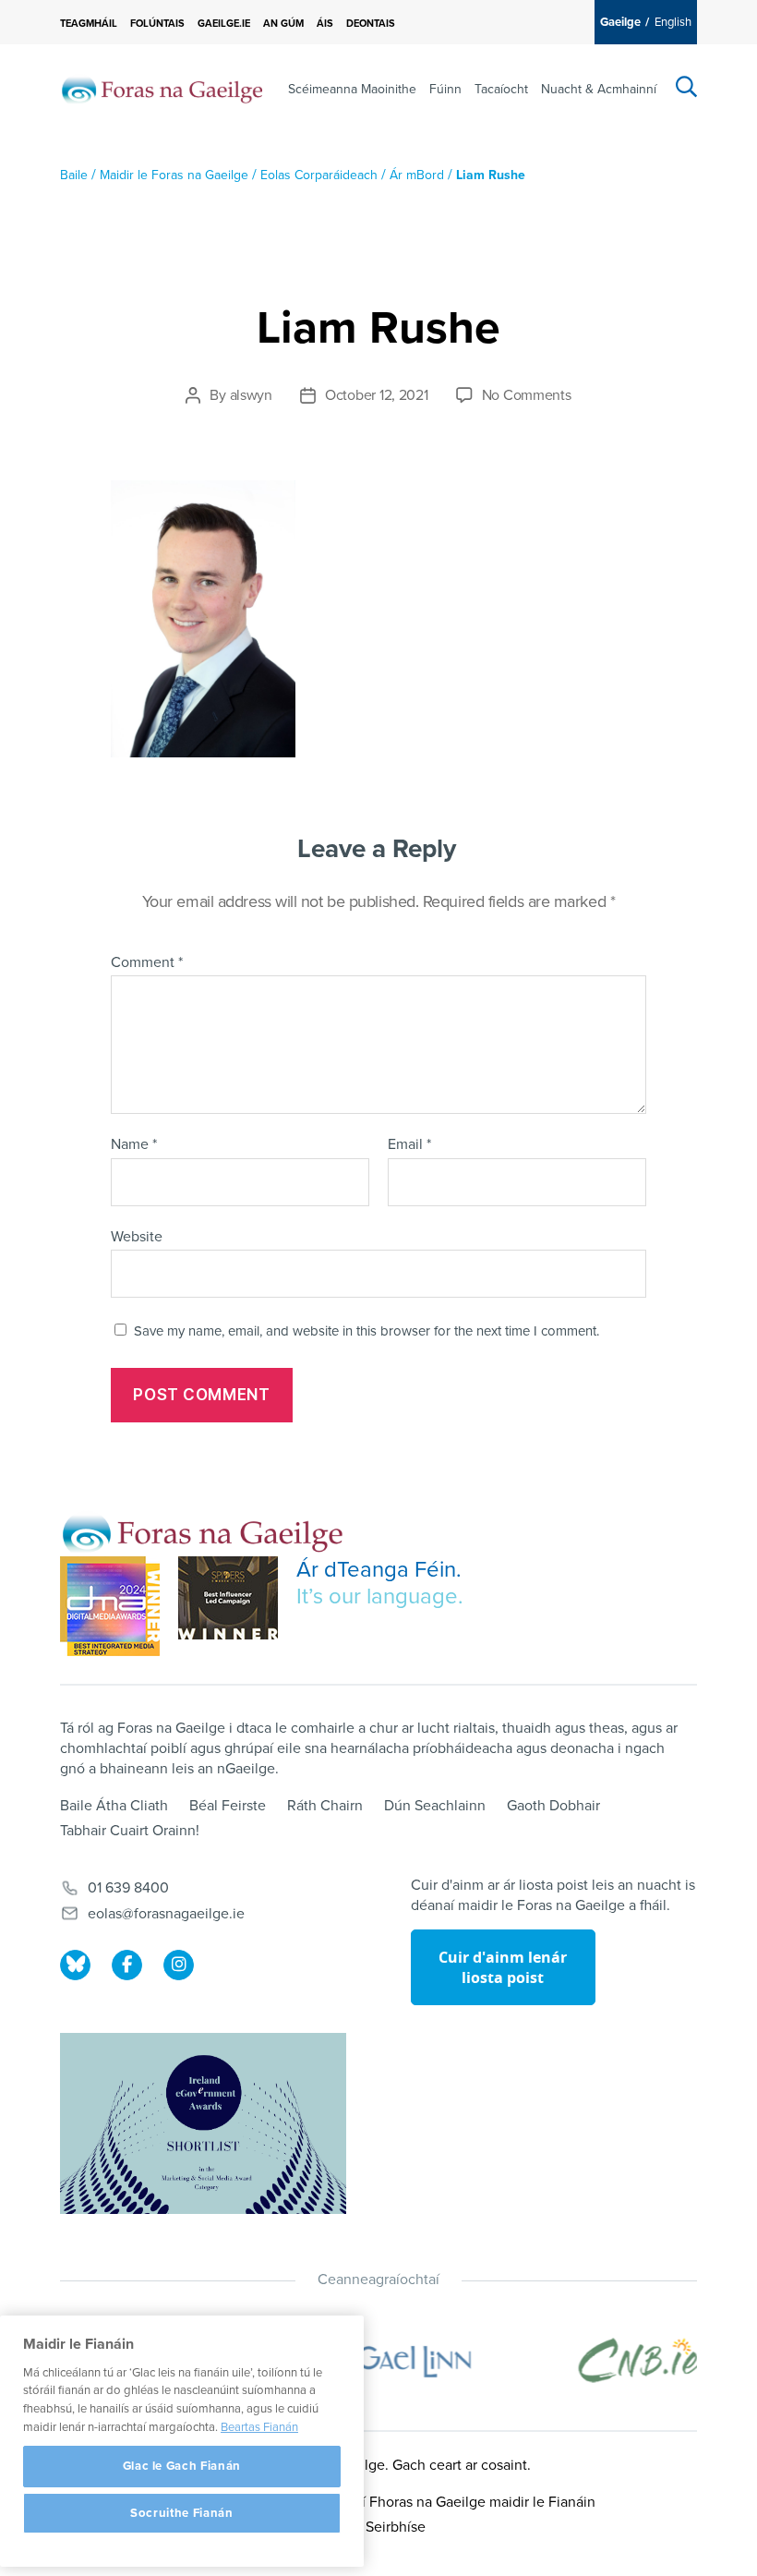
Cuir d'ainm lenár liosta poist (503, 1967)
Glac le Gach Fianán (182, 2466)
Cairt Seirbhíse (378, 2527)
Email (409, 1145)
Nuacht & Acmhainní (599, 89)
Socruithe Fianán (182, 2513)
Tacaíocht (501, 89)
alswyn (251, 395)
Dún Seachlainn (435, 1806)
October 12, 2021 (377, 395)
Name (134, 1145)
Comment (147, 963)
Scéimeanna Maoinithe (352, 89)
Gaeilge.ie (224, 24)
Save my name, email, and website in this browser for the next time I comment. (366, 1331)
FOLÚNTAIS (157, 24)
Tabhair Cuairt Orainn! (130, 1831)
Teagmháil (89, 24)
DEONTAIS (371, 24)
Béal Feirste (228, 1806)
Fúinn (445, 89)
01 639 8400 (128, 1888)
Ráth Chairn (325, 1806)
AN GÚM (283, 24)
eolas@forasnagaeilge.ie (166, 1914)
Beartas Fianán (259, 2427)
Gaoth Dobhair (553, 1806)
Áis (325, 24)
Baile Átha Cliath (114, 1806)
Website (137, 1236)
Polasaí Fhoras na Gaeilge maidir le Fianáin (458, 2502)
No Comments (527, 395)
